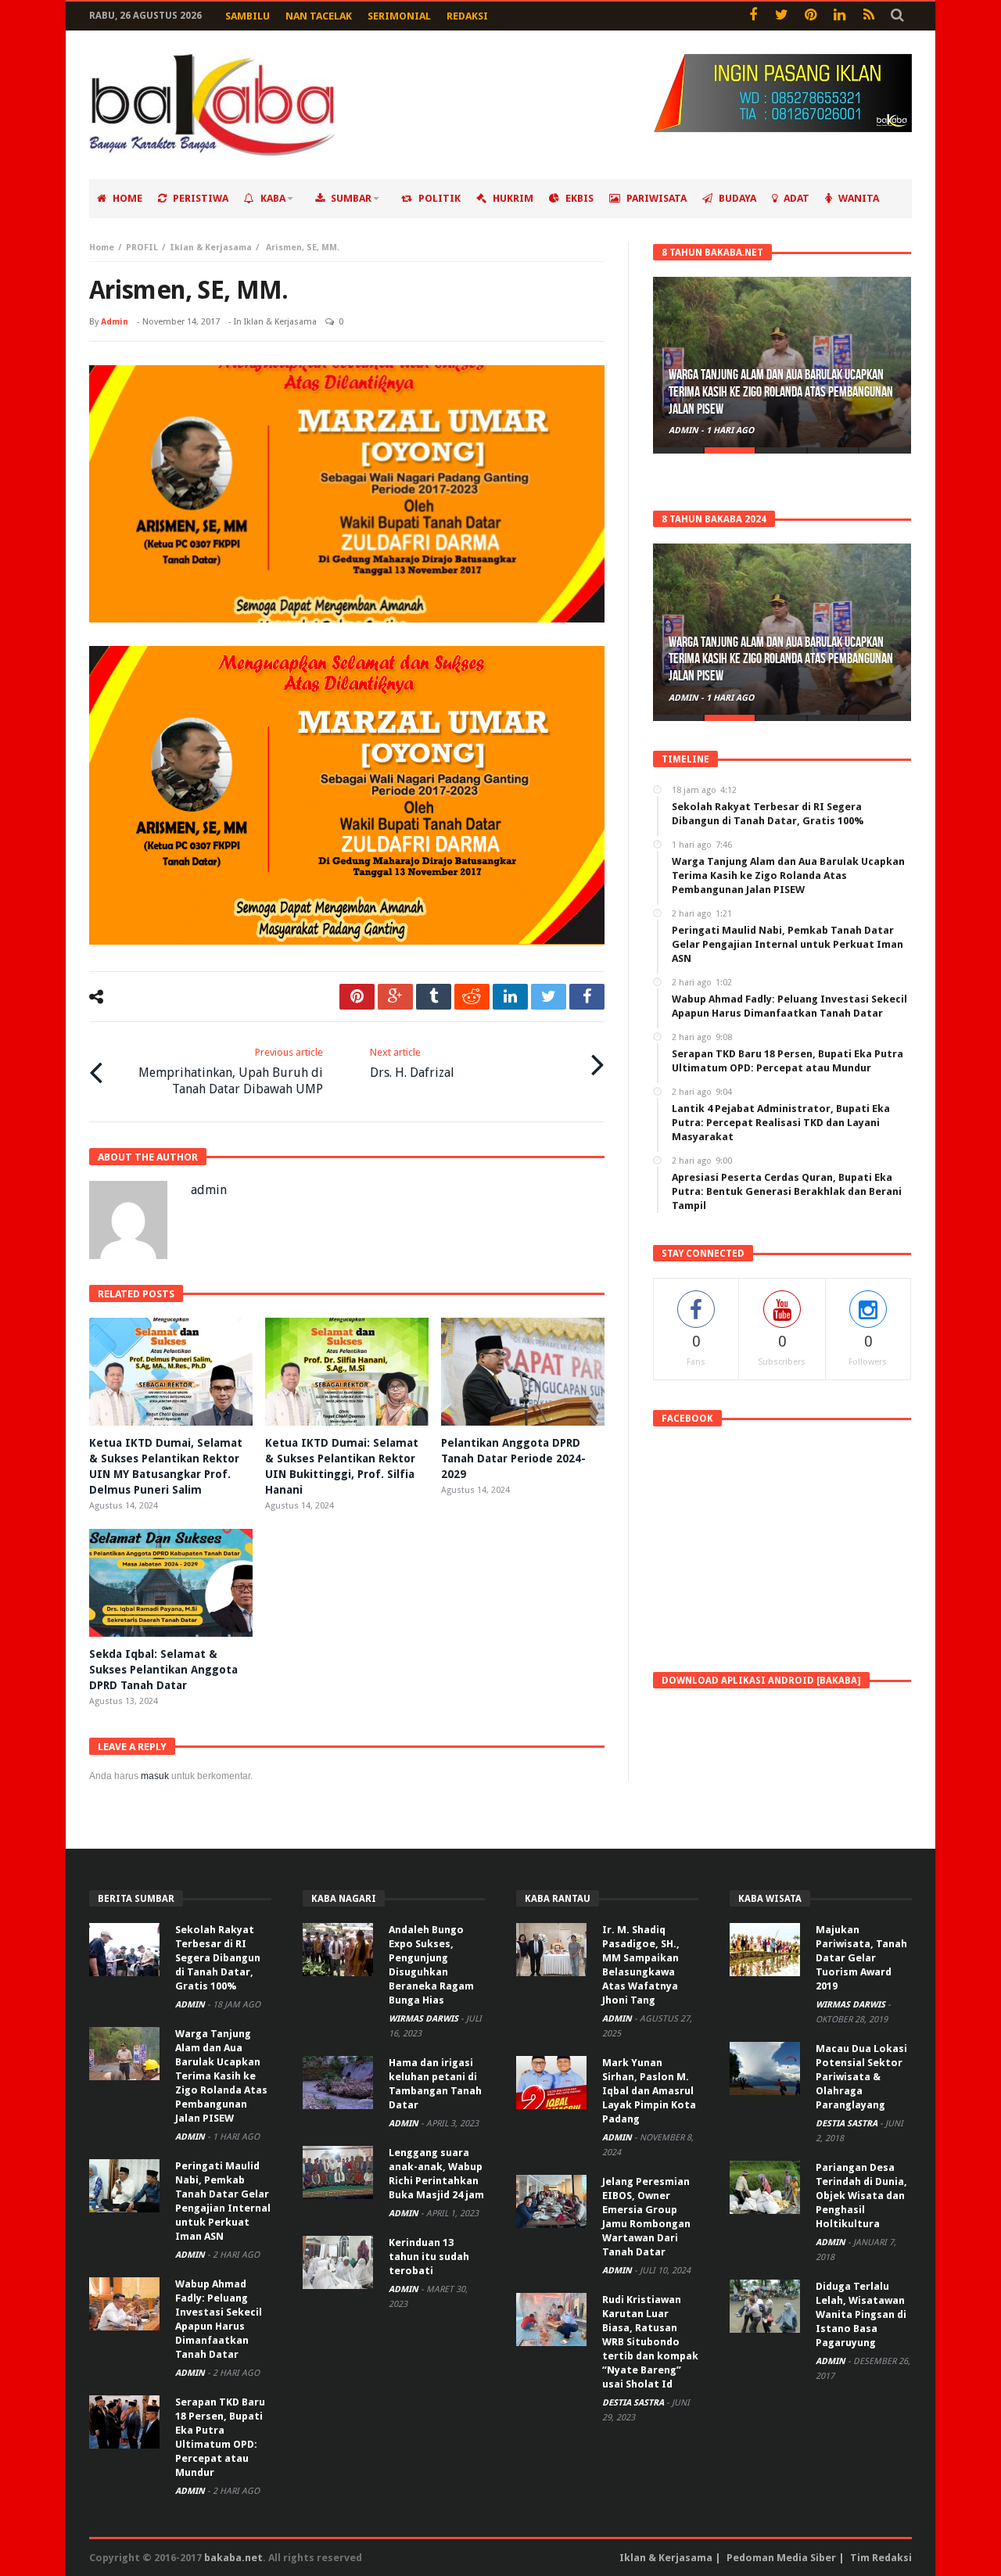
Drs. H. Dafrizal (412, 1063)
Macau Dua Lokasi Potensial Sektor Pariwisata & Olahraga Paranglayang (861, 2077)
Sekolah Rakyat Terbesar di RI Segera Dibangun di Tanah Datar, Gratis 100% (218, 1958)
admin (115, 322)
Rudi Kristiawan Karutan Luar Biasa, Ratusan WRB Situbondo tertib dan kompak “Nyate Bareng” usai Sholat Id (650, 2342)
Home (102, 248)
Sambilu (248, 16)
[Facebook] (753, 16)
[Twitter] (782, 16)
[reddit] (472, 997)
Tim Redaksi (881, 2558)
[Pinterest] (811, 16)
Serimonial (399, 16)
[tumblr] (434, 997)
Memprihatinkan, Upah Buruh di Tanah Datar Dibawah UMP (231, 1071)
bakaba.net (233, 2558)
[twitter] (549, 997)
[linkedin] (510, 997)
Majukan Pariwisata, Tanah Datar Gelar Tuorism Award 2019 (861, 1958)
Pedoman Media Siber (781, 2558)
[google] (395, 997)
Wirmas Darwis (425, 2019)
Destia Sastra (634, 2403)
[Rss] (868, 16)
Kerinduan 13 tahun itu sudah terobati (429, 2257)
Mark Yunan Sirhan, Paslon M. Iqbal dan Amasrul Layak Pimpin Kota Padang (649, 2091)
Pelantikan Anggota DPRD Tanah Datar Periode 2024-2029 (513, 1458)
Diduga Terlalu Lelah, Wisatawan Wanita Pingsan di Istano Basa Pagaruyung (861, 2314)
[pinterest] (357, 997)
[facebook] (587, 997)
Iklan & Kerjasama (211, 248)
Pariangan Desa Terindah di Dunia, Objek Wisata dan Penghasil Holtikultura (861, 2196)
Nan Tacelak (319, 16)
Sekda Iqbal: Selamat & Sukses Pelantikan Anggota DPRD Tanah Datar (163, 1670)
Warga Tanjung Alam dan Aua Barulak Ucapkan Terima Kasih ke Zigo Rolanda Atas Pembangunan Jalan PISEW (781, 392)
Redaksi (467, 16)
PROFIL (142, 248)
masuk (155, 1776)
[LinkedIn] (840, 16)
